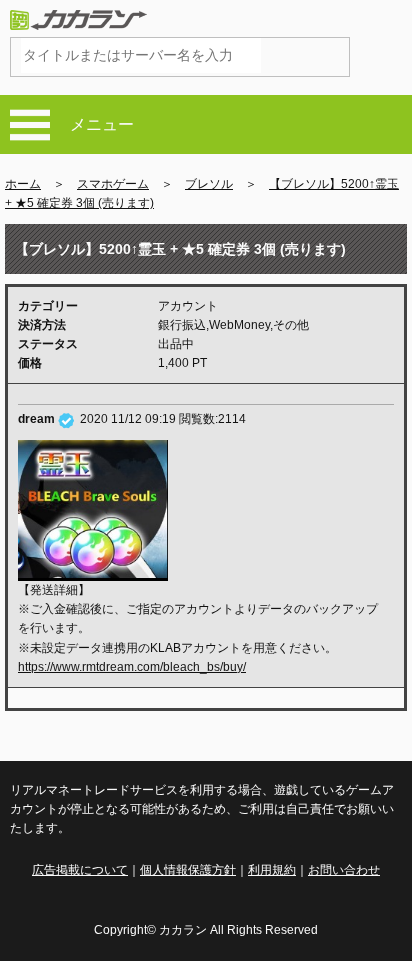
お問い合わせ (344, 870)
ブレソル (209, 184)
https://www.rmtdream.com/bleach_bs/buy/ (132, 667)
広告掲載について (80, 870)
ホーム (23, 184)
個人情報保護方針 (188, 870)
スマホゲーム (113, 184)
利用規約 (272, 870)
